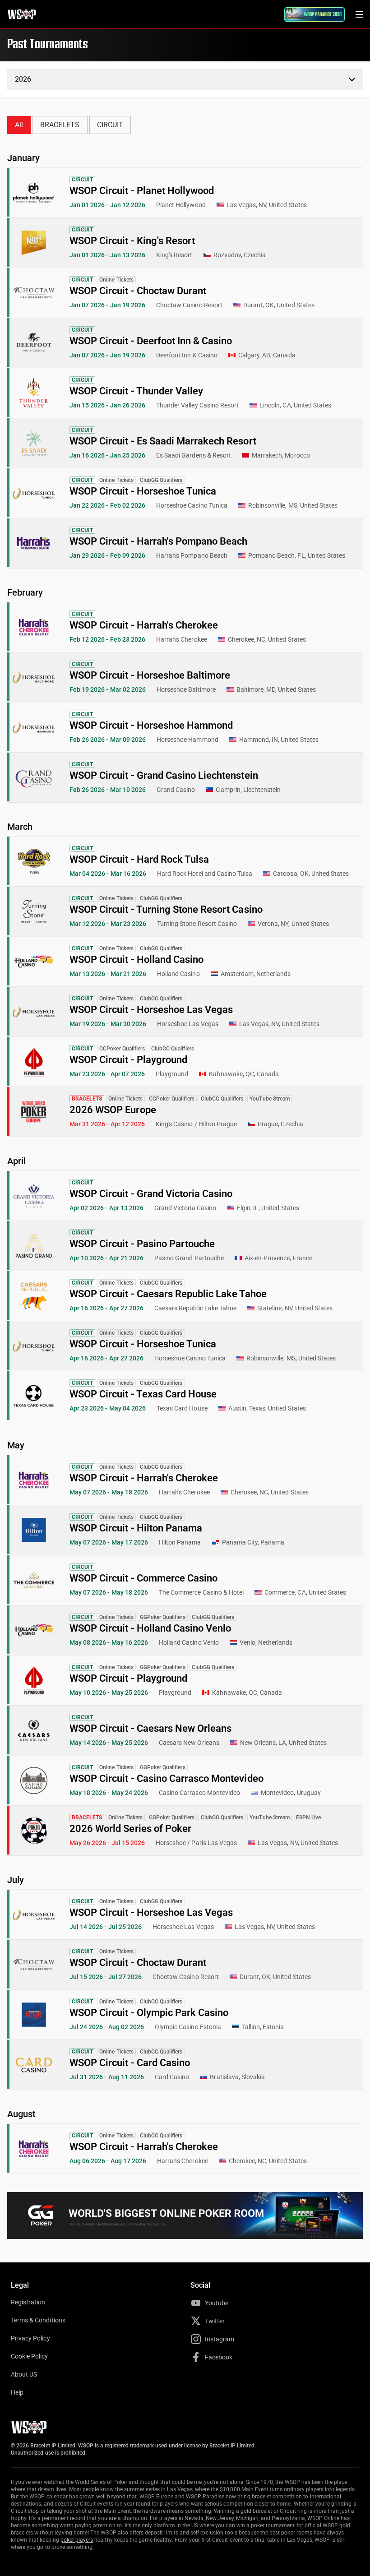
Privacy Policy (30, 2338)
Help (17, 2392)
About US (24, 2374)
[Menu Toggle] (359, 14)
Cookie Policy (30, 2356)
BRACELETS (60, 125)
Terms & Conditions (38, 2320)
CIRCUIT (110, 125)
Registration (28, 2302)
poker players (77, 2540)
